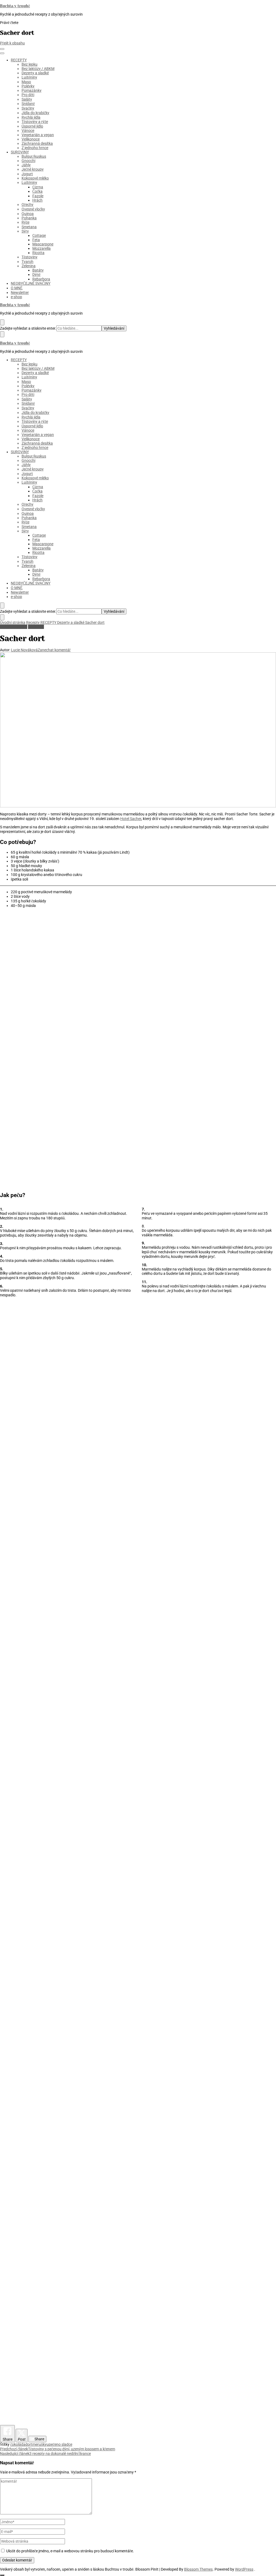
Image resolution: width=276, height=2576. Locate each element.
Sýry (25, 231)
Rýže (25, 222)
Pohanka (29, 218)
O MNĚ (17, 288)
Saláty (27, 99)
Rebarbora (41, 279)
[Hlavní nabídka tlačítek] (2, 49)
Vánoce (28, 131)
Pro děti (28, 95)
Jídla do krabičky (35, 113)
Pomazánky (32, 90)
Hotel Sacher (131, 819)
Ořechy (27, 205)
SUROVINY (20, 152)
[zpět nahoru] (2, 2575)
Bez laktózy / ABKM (38, 69)
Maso (26, 82)
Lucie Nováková (24, 650)
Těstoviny (30, 257)
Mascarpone (43, 244)
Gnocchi (28, 161)
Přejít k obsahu (12, 43)
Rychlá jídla (31, 117)
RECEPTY (19, 60)
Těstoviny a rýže (35, 122)
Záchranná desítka (37, 143)
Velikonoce (31, 139)
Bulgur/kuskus (34, 156)
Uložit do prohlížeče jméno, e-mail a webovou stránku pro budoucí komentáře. (70, 2551)
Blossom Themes (198, 2569)
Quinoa (28, 214)
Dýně (36, 275)
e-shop (16, 297)
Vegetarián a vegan (38, 135)
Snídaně (28, 104)
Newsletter (20, 293)
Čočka (37, 191)
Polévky (28, 86)
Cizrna (38, 187)
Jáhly (26, 165)
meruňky (39, 2444)
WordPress (244, 2569)
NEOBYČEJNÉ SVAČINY (31, 283)
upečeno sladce (59, 2444)
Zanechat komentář (54, 650)
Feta (36, 240)
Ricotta (38, 253)
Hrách (37, 200)
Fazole (38, 196)
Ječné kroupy (33, 169)
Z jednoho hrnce (35, 148)
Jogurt (27, 174)
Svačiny (28, 108)
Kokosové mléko (35, 178)
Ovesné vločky (33, 209)
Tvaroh (27, 262)
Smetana (29, 227)
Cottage (39, 235)
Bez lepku (30, 64)
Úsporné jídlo (32, 126)
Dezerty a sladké (35, 73)
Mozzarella (42, 248)
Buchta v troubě (15, 6)
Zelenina (29, 266)
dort (29, 2444)
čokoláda (18, 2444)
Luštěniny (29, 77)
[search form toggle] (2, 606)
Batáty (38, 270)
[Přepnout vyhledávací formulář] (2, 322)
